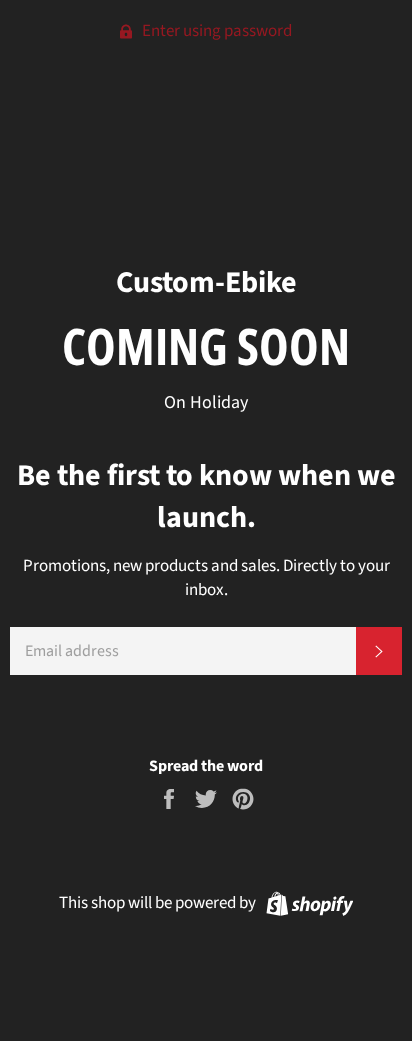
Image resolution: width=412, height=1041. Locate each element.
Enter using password (215, 31)
